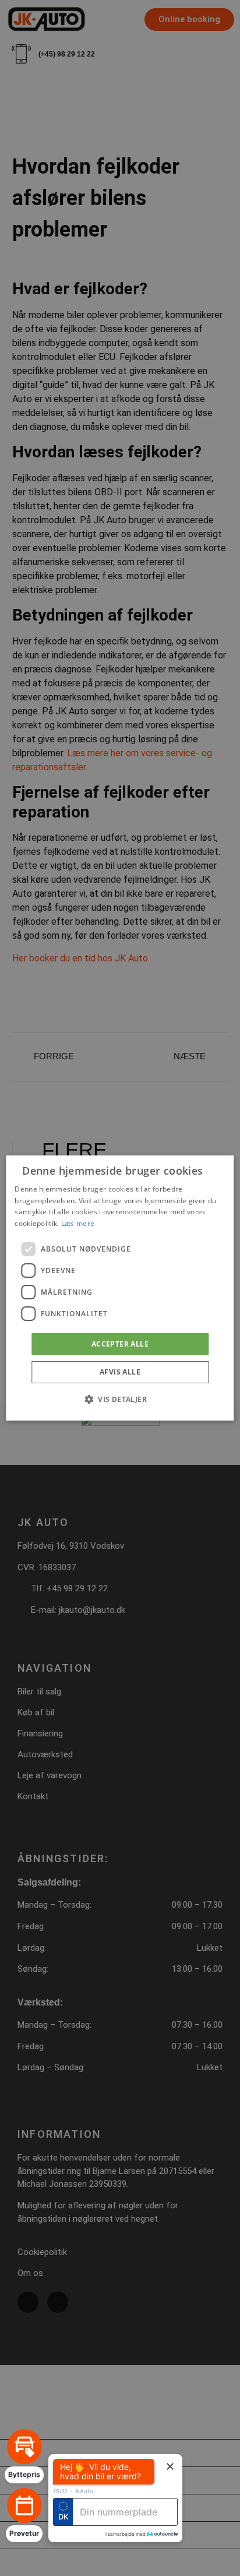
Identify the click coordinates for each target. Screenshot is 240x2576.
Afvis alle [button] (120, 1372)
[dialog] (120, 1288)
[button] (120, 1399)
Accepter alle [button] (120, 1344)
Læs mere (78, 1223)
